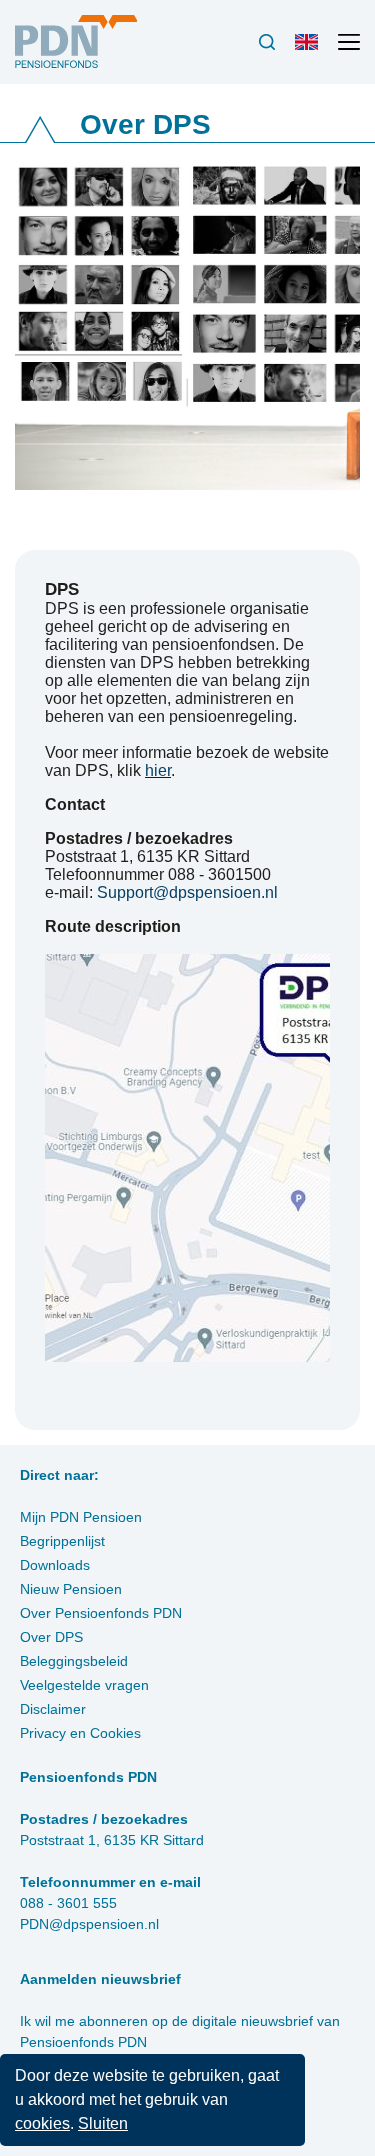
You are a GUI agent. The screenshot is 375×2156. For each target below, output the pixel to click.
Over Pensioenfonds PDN (101, 1613)
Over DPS (51, 1637)
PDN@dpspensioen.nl (89, 1924)
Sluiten (103, 2123)
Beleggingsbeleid (74, 1661)
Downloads (55, 1565)
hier (158, 770)
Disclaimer (53, 1709)
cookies (42, 2123)
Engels (311, 50)
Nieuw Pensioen (71, 1589)
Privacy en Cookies (80, 1733)
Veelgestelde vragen (84, 1685)
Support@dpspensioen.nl (187, 892)
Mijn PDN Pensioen (81, 1517)
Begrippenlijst (62, 1541)
